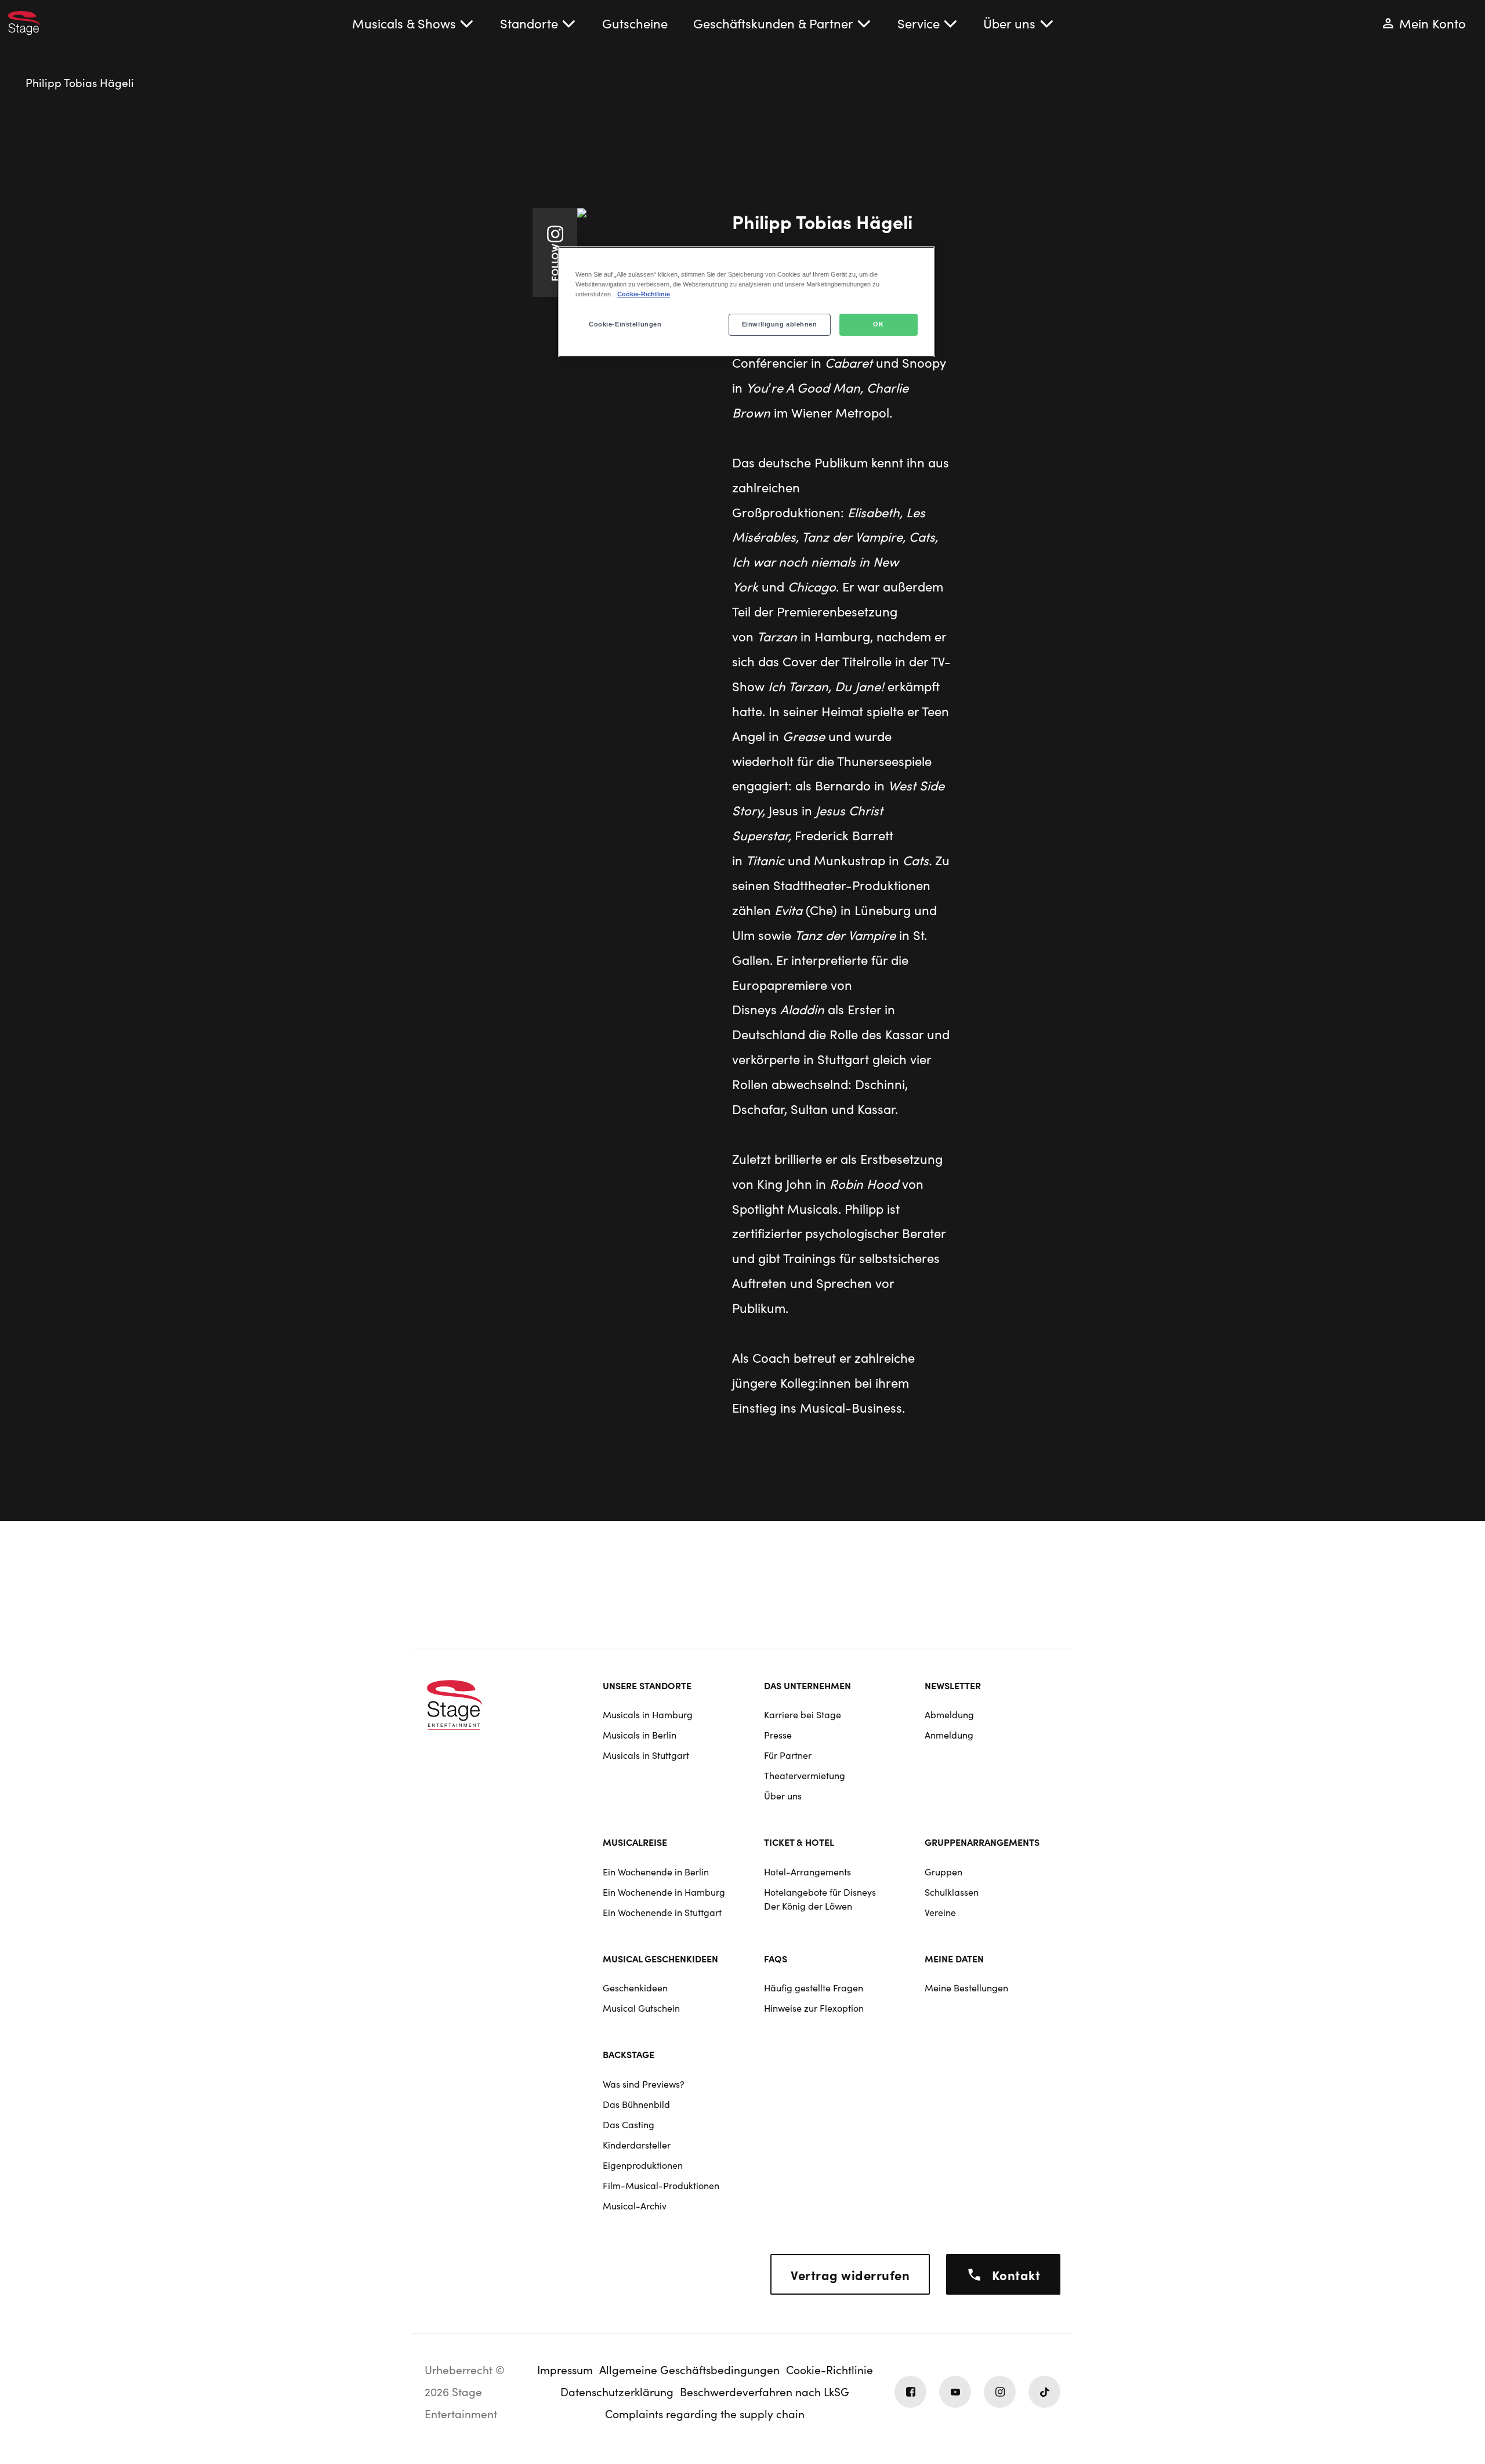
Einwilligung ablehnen (780, 324)
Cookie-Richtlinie (644, 294)
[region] (747, 302)
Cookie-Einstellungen (625, 324)
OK (878, 324)
